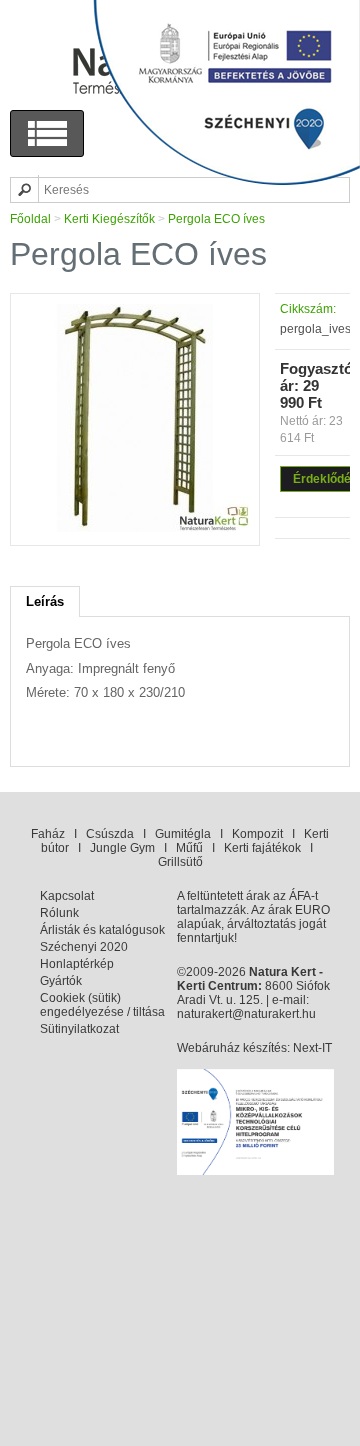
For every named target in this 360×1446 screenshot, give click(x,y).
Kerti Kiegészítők (109, 219)
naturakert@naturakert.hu (246, 1014)
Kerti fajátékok (262, 848)
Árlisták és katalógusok (102, 930)
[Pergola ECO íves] (135, 528)
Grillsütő (180, 862)
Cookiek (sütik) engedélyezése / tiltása (102, 1005)
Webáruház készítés (232, 1048)
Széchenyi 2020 (84, 947)
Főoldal (30, 219)
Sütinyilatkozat (79, 1029)
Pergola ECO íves (216, 219)
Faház (48, 834)
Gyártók (61, 981)
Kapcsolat (67, 896)
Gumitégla (183, 834)
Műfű (189, 848)
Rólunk (59, 913)
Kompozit (257, 834)
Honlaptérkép (77, 964)
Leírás (45, 601)
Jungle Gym (122, 848)
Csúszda (110, 834)
